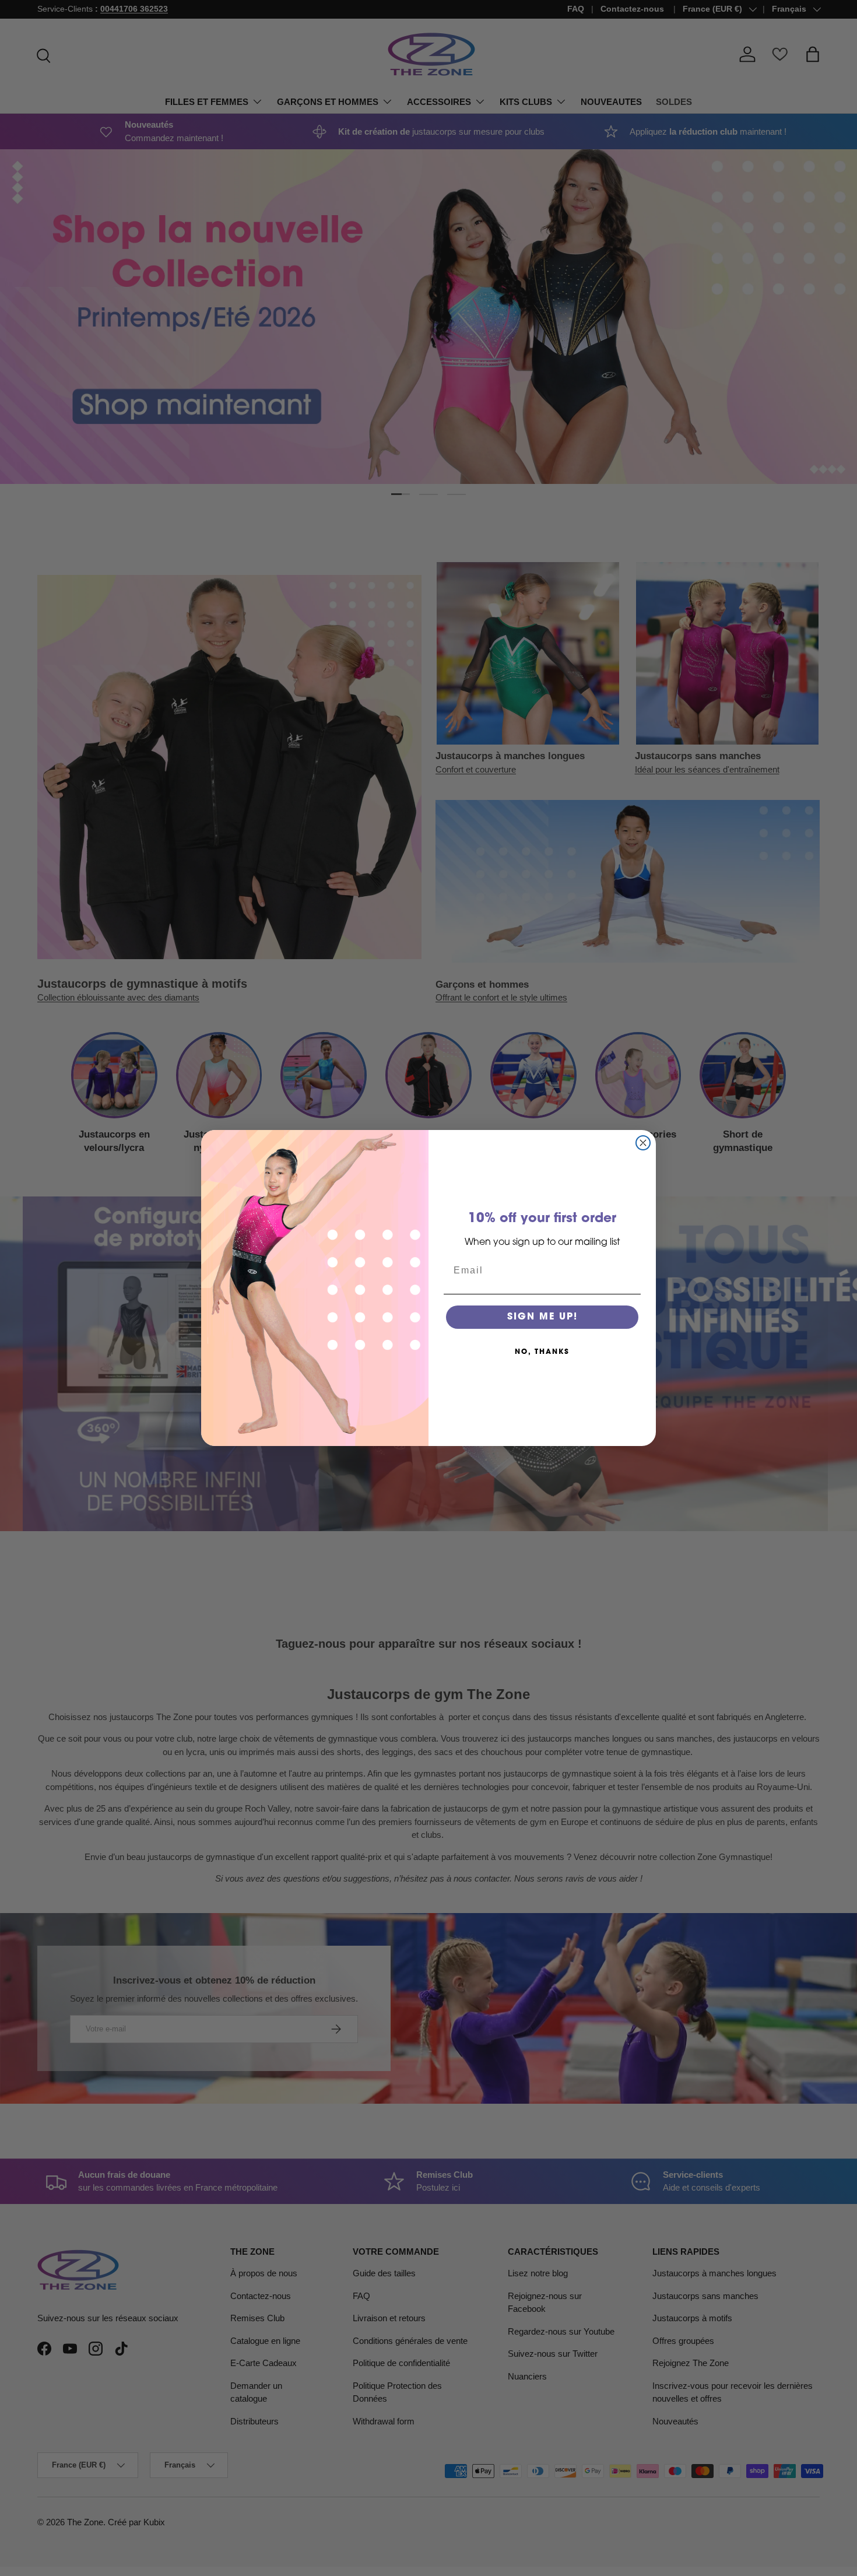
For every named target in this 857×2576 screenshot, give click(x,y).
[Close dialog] (643, 1143)
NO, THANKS (542, 1352)
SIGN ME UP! (542, 1317)
